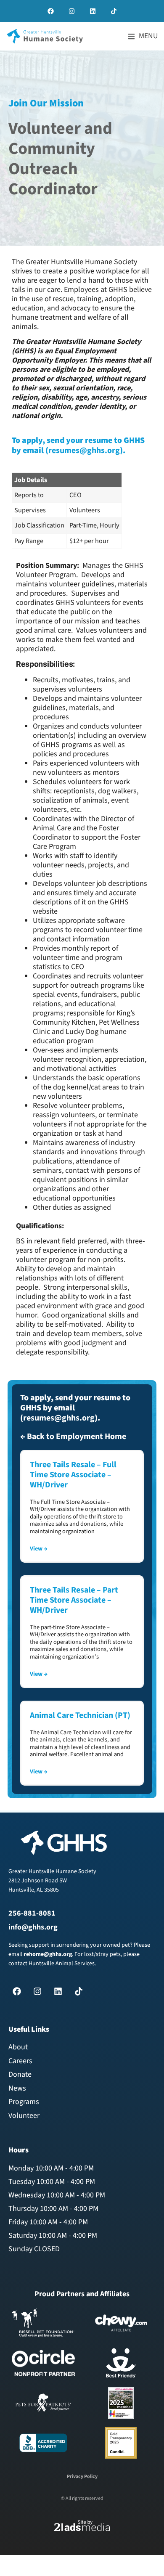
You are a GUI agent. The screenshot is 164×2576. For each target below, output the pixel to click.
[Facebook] (50, 11)
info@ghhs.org (33, 1927)
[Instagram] (71, 11)
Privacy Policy (82, 2477)
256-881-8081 (32, 1913)
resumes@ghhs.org (84, 451)
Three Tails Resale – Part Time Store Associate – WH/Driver (74, 1600)
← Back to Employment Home (73, 1436)
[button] (143, 36)
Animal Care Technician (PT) (80, 1715)
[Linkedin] (93, 11)
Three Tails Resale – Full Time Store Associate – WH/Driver (73, 1475)
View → (39, 1549)
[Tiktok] (114, 11)
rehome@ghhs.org (48, 1954)
